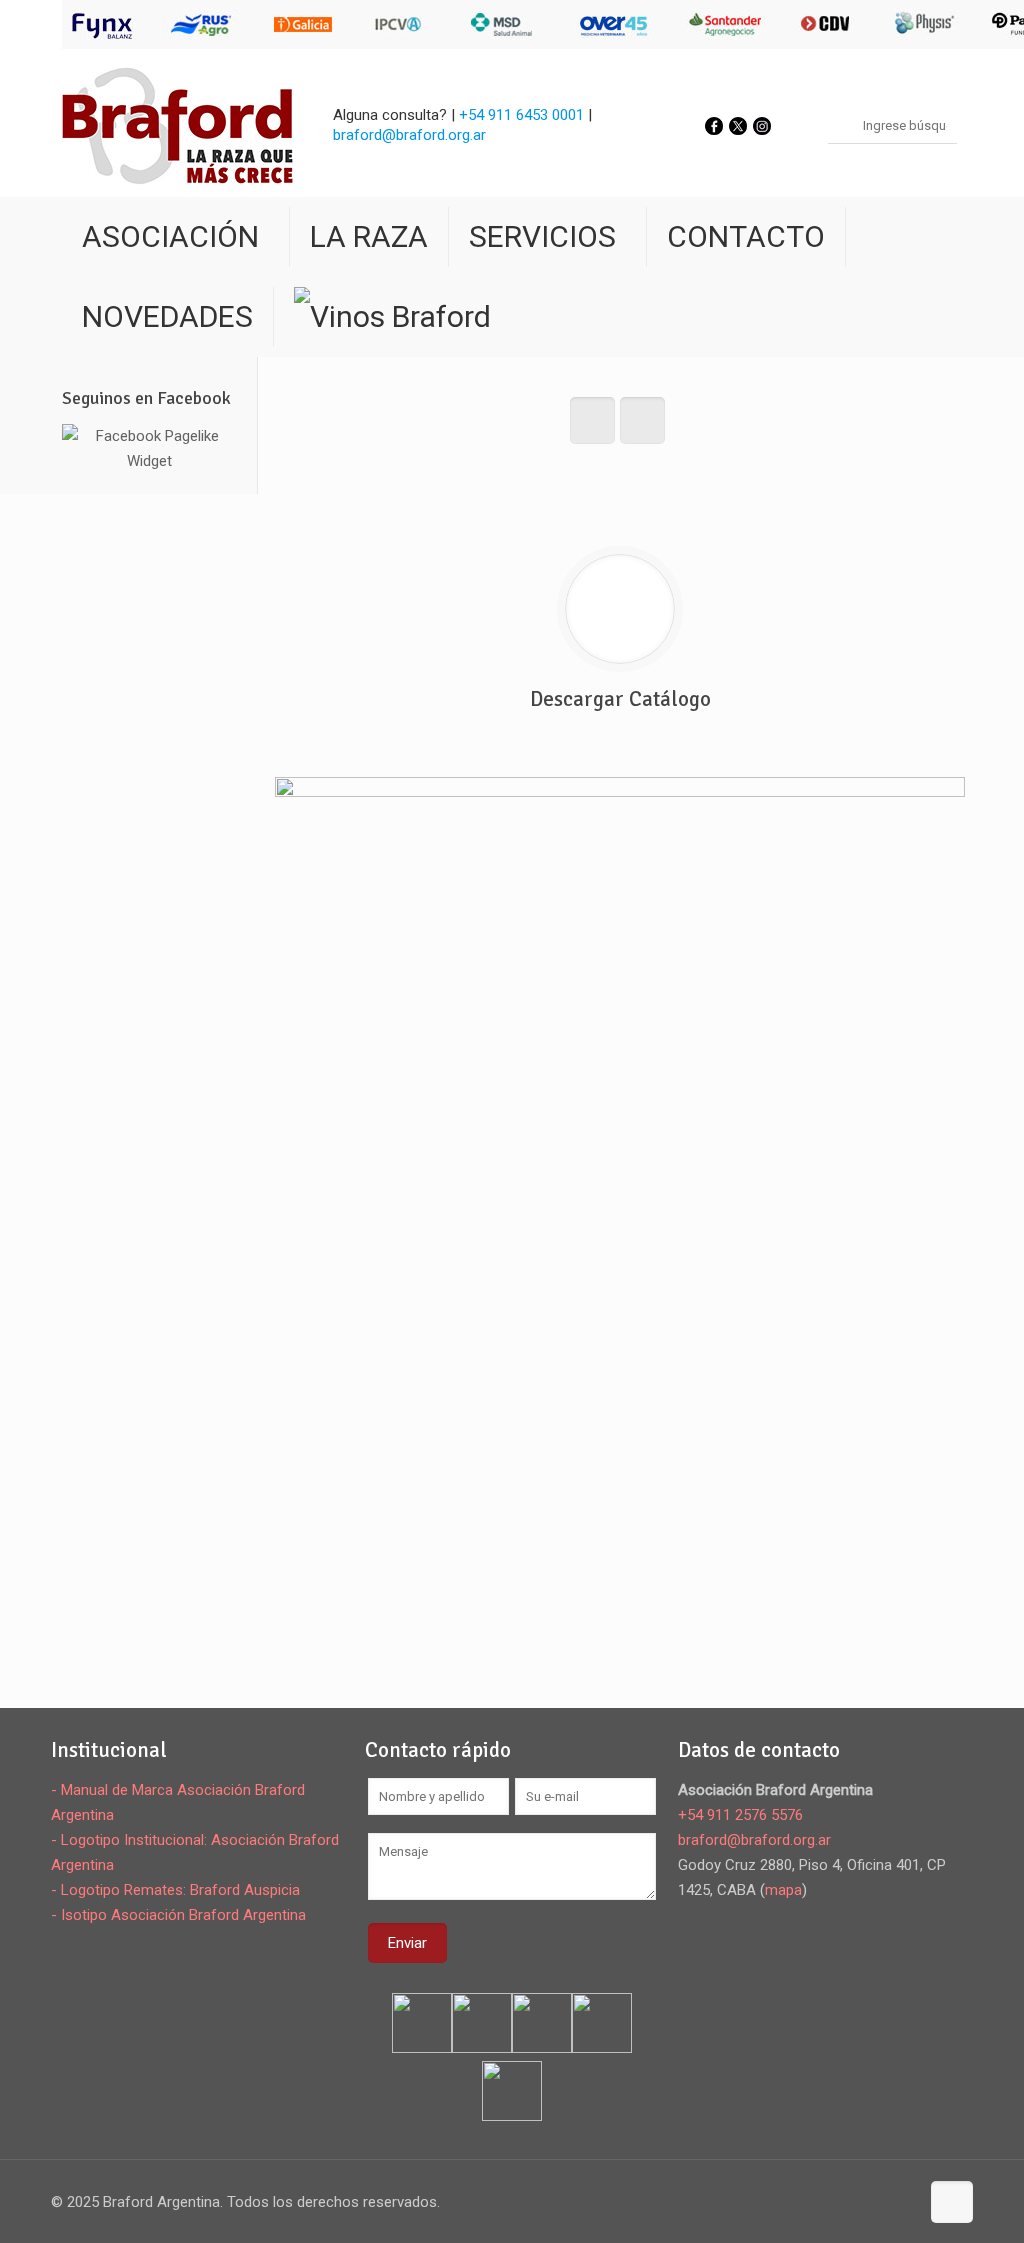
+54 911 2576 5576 (740, 1815)
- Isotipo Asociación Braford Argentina (178, 1915)
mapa (783, 1890)
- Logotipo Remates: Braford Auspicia (175, 1890)
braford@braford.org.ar (409, 135)
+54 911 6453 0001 (521, 115)
